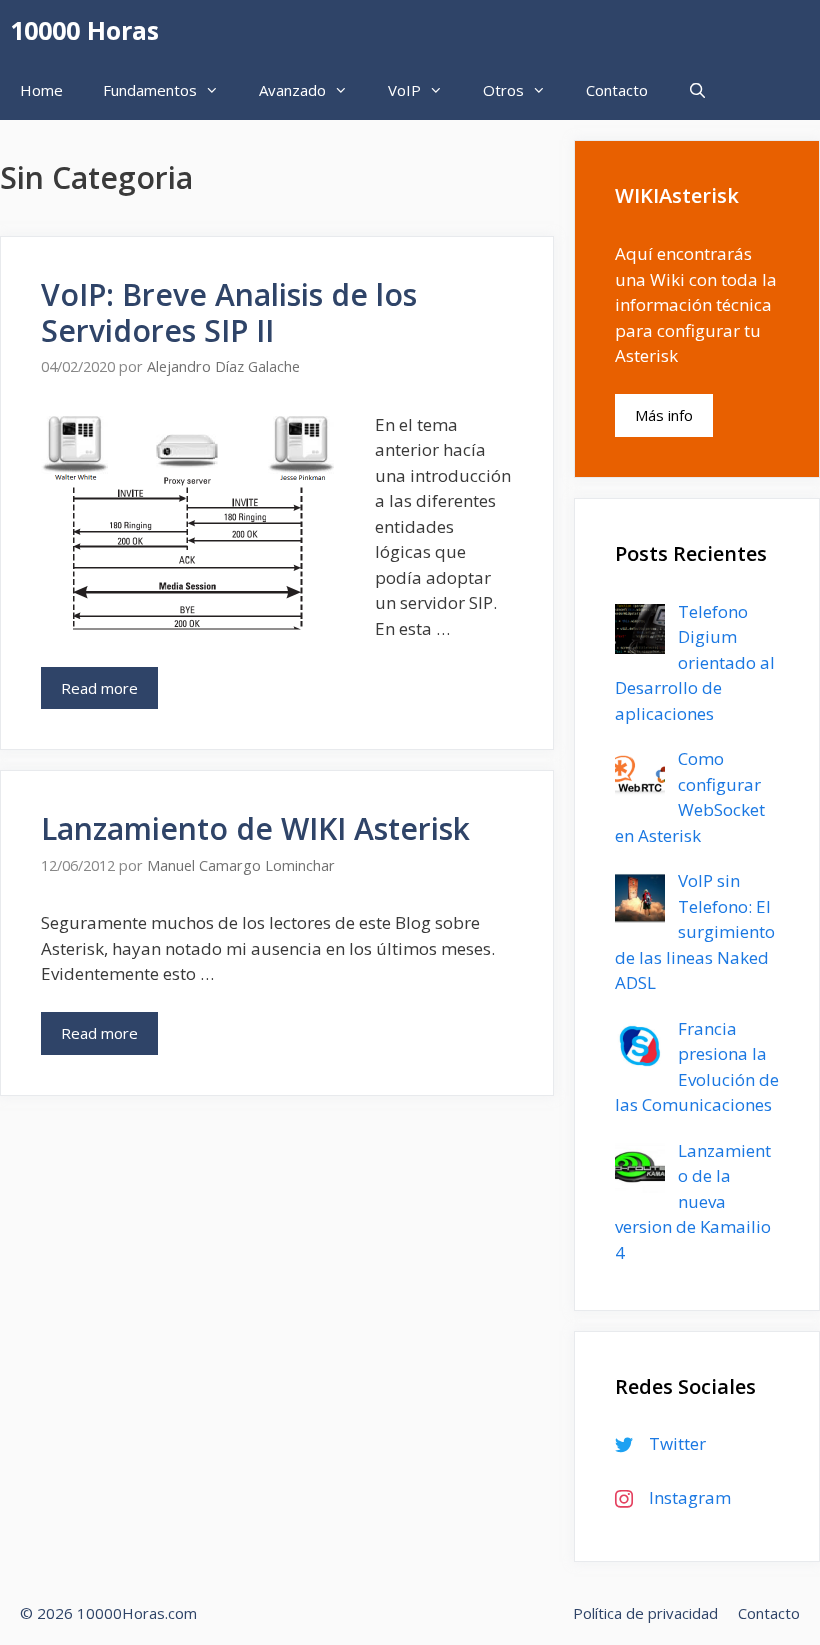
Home (41, 90)
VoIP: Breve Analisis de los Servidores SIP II (229, 312)
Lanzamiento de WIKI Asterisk (255, 828)
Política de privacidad (645, 1613)
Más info (664, 415)
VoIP (404, 90)
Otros (503, 90)
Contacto (617, 90)
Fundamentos (150, 90)
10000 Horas (84, 30)
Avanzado (292, 90)
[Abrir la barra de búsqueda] (697, 90)
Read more (99, 688)
